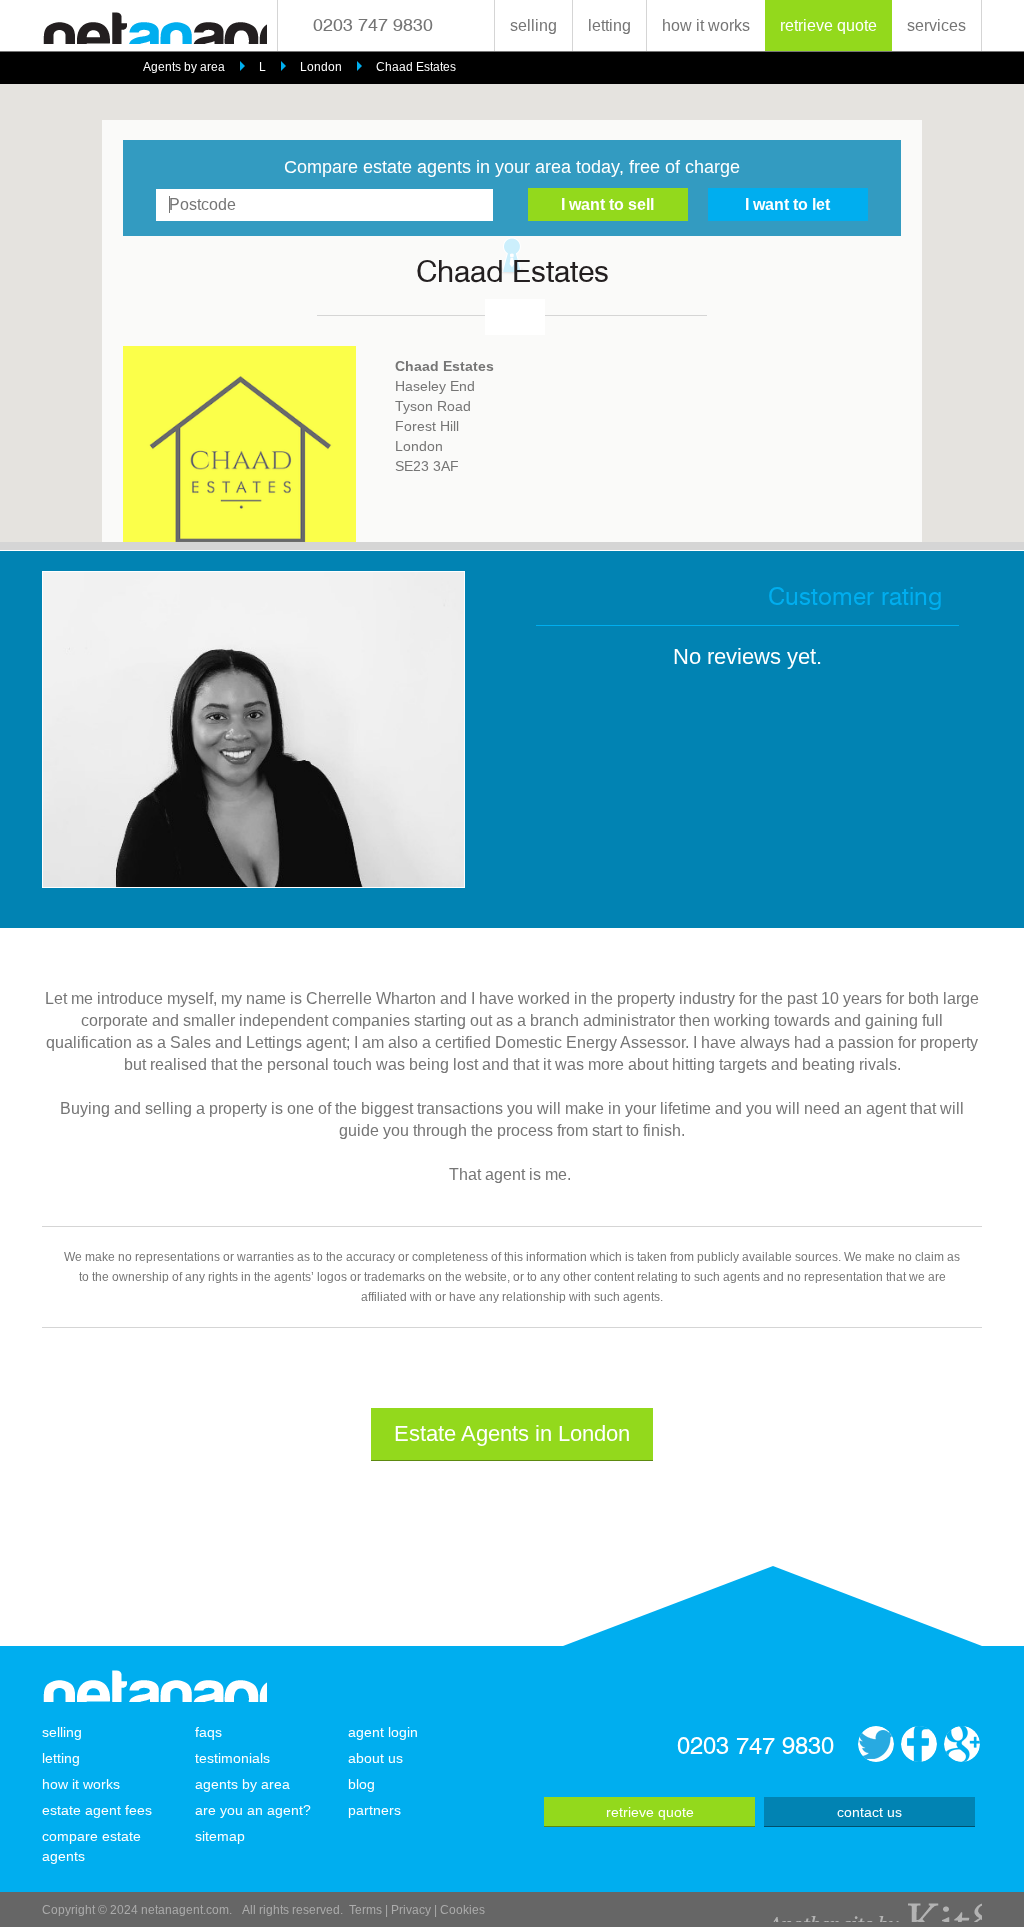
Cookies (462, 1910)
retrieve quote (828, 25)
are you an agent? (253, 1810)
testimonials (232, 1758)
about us (375, 1758)
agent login (383, 1732)
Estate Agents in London (512, 1433)
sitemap (220, 1836)
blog (361, 1784)
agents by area (242, 1784)
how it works (706, 25)
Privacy (411, 1910)
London (321, 67)
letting (609, 25)
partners (374, 1810)
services (936, 25)
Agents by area (184, 67)
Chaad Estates (416, 67)
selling (533, 25)
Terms (365, 1910)
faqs (208, 1732)
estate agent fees (97, 1810)
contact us (869, 1812)
